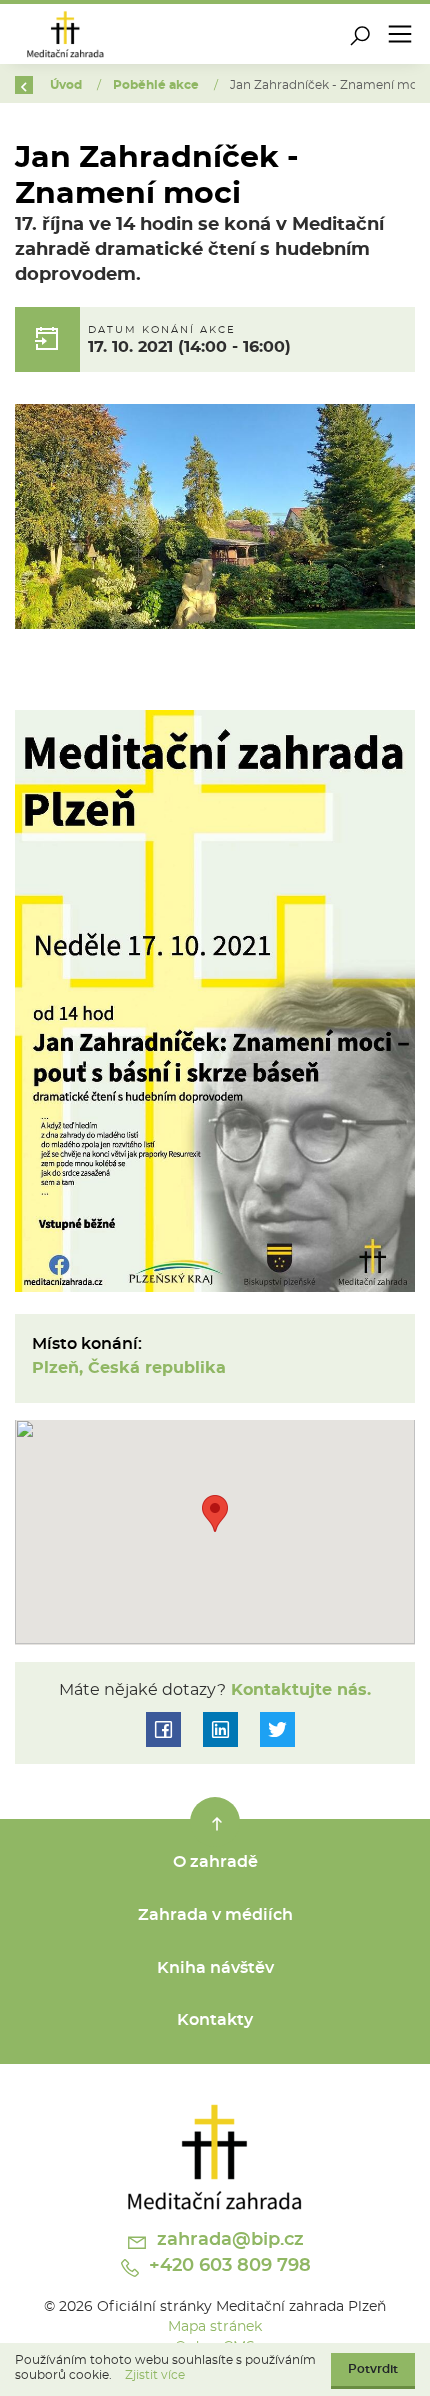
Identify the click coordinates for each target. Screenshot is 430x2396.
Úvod (67, 85)
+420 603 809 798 (227, 2266)
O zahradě (215, 1862)
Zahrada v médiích (215, 1915)
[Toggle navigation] (400, 34)
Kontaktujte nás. (298, 1690)
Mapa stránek (215, 2326)
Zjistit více (155, 2375)
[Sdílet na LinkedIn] (220, 1729)
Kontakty (215, 2020)
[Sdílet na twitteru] (277, 1729)
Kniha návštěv (215, 1968)
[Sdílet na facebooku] (163, 1729)
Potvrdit (373, 2369)
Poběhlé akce (157, 85)
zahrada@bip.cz (228, 2240)
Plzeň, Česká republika (129, 1368)
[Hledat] (360, 34)
